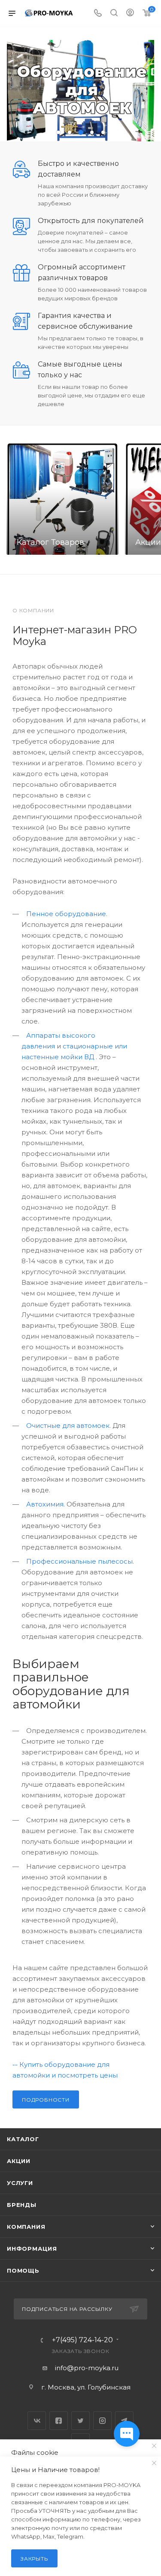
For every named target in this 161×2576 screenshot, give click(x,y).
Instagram (102, 2421)
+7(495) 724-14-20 (82, 2340)
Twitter (80, 2421)
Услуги (20, 2183)
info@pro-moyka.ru (87, 2368)
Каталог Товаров (50, 542)
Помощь (23, 2270)
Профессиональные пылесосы (79, 1561)
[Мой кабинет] (130, 14)
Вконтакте (37, 2421)
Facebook (59, 2421)
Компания (26, 2227)
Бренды (22, 2205)
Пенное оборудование (66, 914)
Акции (19, 2161)
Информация (32, 2249)
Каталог (23, 2139)
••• (15, 2064)
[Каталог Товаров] (62, 499)
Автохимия (45, 1504)
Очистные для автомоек (68, 1426)
